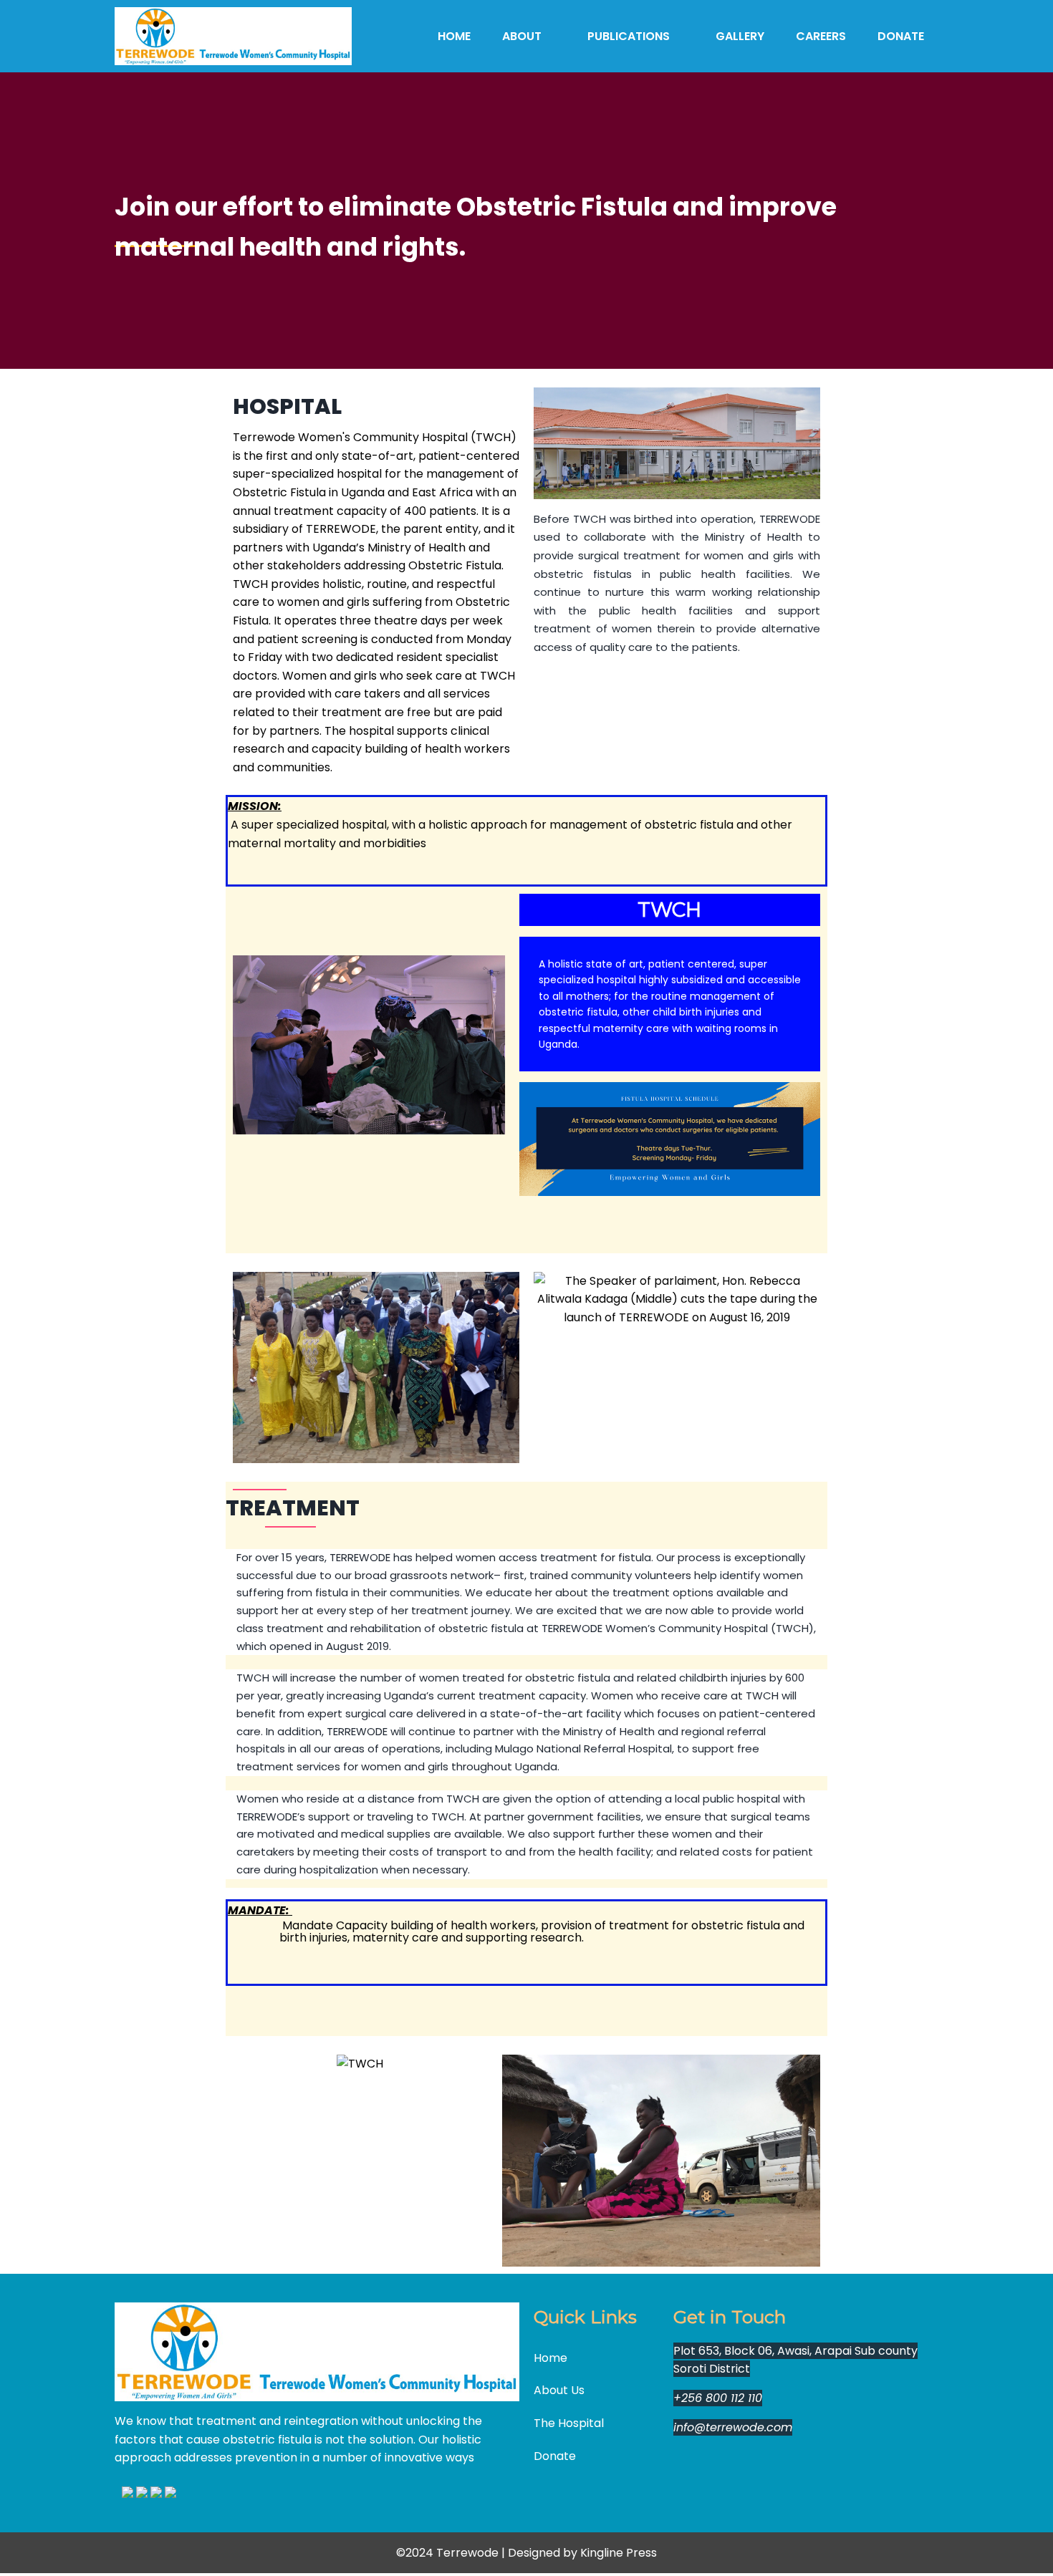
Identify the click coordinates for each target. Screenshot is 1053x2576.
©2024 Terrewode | (452, 2553)
